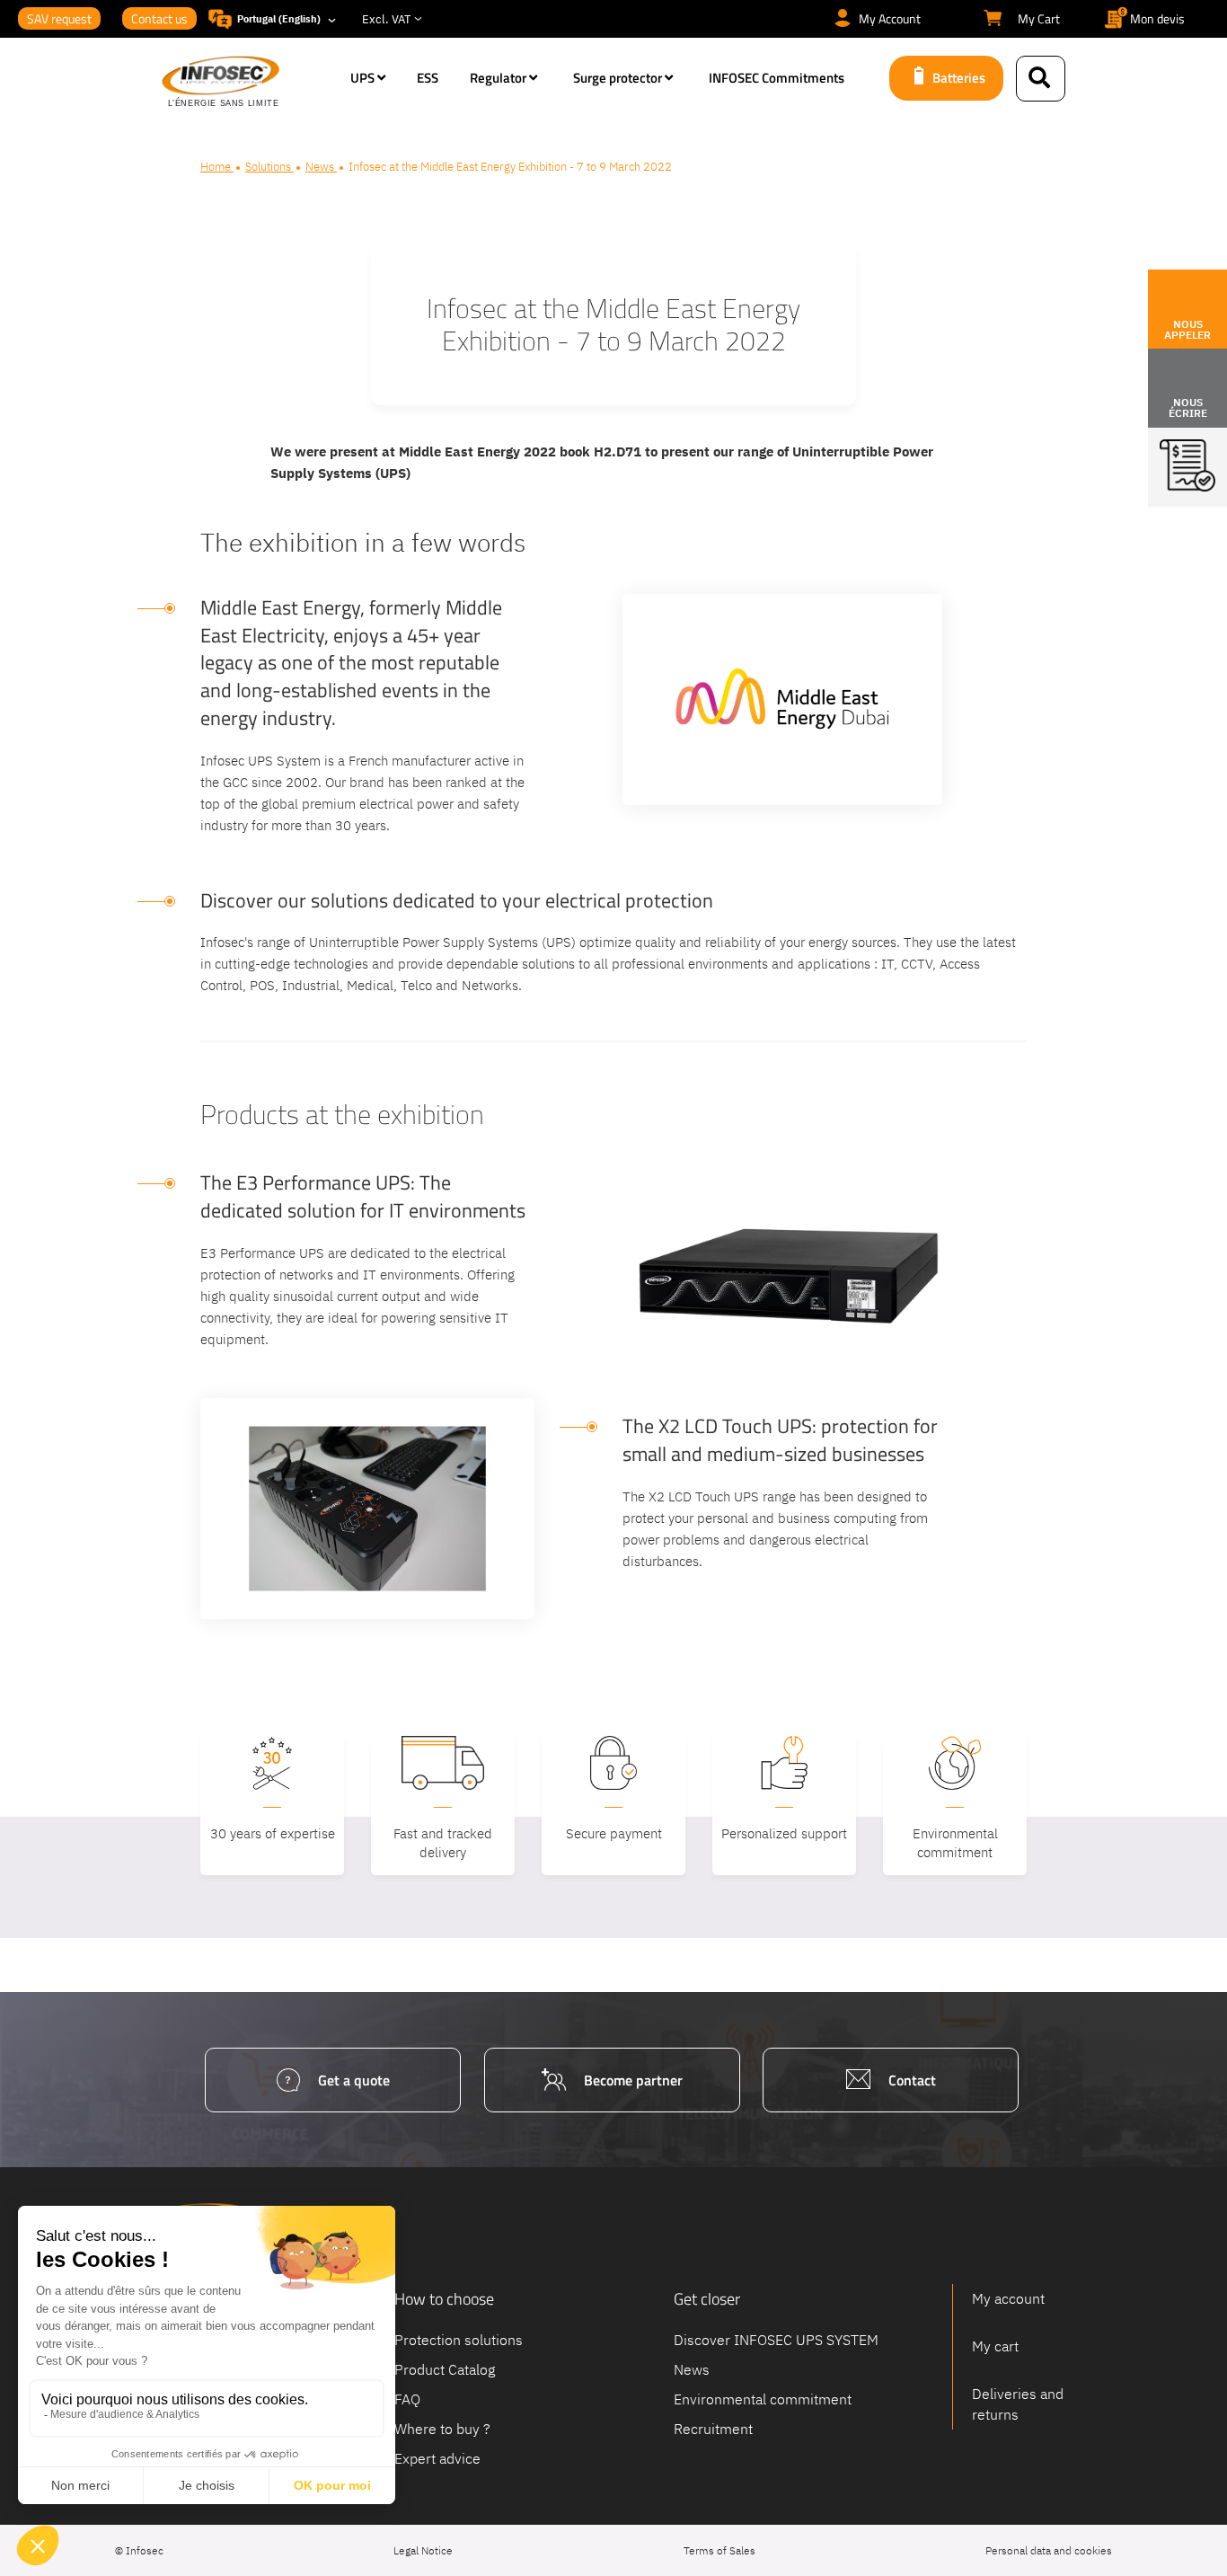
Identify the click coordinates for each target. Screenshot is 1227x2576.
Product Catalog (445, 2368)
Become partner (633, 2080)
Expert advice (437, 2457)
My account (1008, 2298)
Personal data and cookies (1049, 2550)
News (321, 167)
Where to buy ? (442, 2428)
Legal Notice (423, 2550)
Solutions (269, 167)
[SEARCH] (1041, 79)
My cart (995, 2346)
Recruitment (713, 2428)
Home (217, 167)
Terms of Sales (719, 2550)
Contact (912, 2080)
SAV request (59, 18)
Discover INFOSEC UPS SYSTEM (776, 2340)
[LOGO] (247, 83)
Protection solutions (459, 2340)
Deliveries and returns (1018, 2404)
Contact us (159, 18)
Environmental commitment (763, 2398)
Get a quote (354, 2080)
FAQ (407, 2398)
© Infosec (139, 2550)
